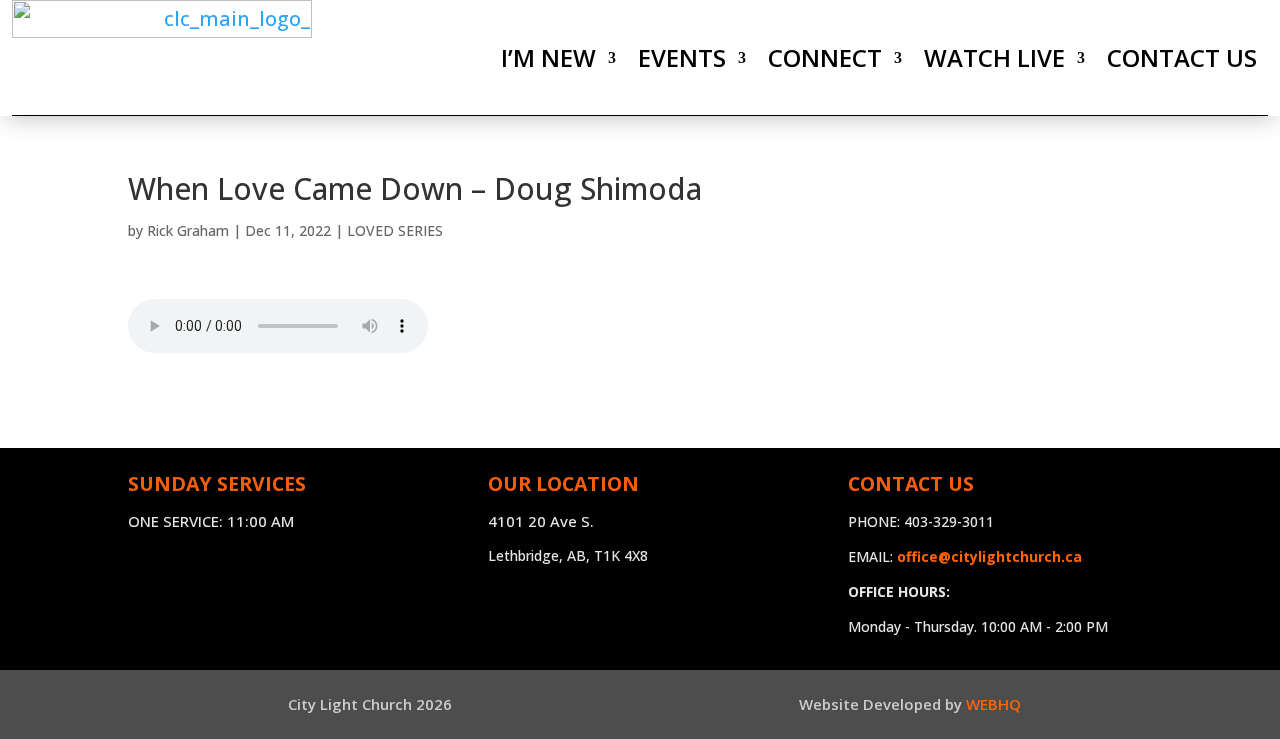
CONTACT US (1182, 57)
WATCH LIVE (994, 57)
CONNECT (825, 57)
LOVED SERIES (395, 230)
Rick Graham (188, 230)
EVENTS (682, 57)
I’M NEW (548, 57)
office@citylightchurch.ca (989, 556)
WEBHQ (993, 704)
